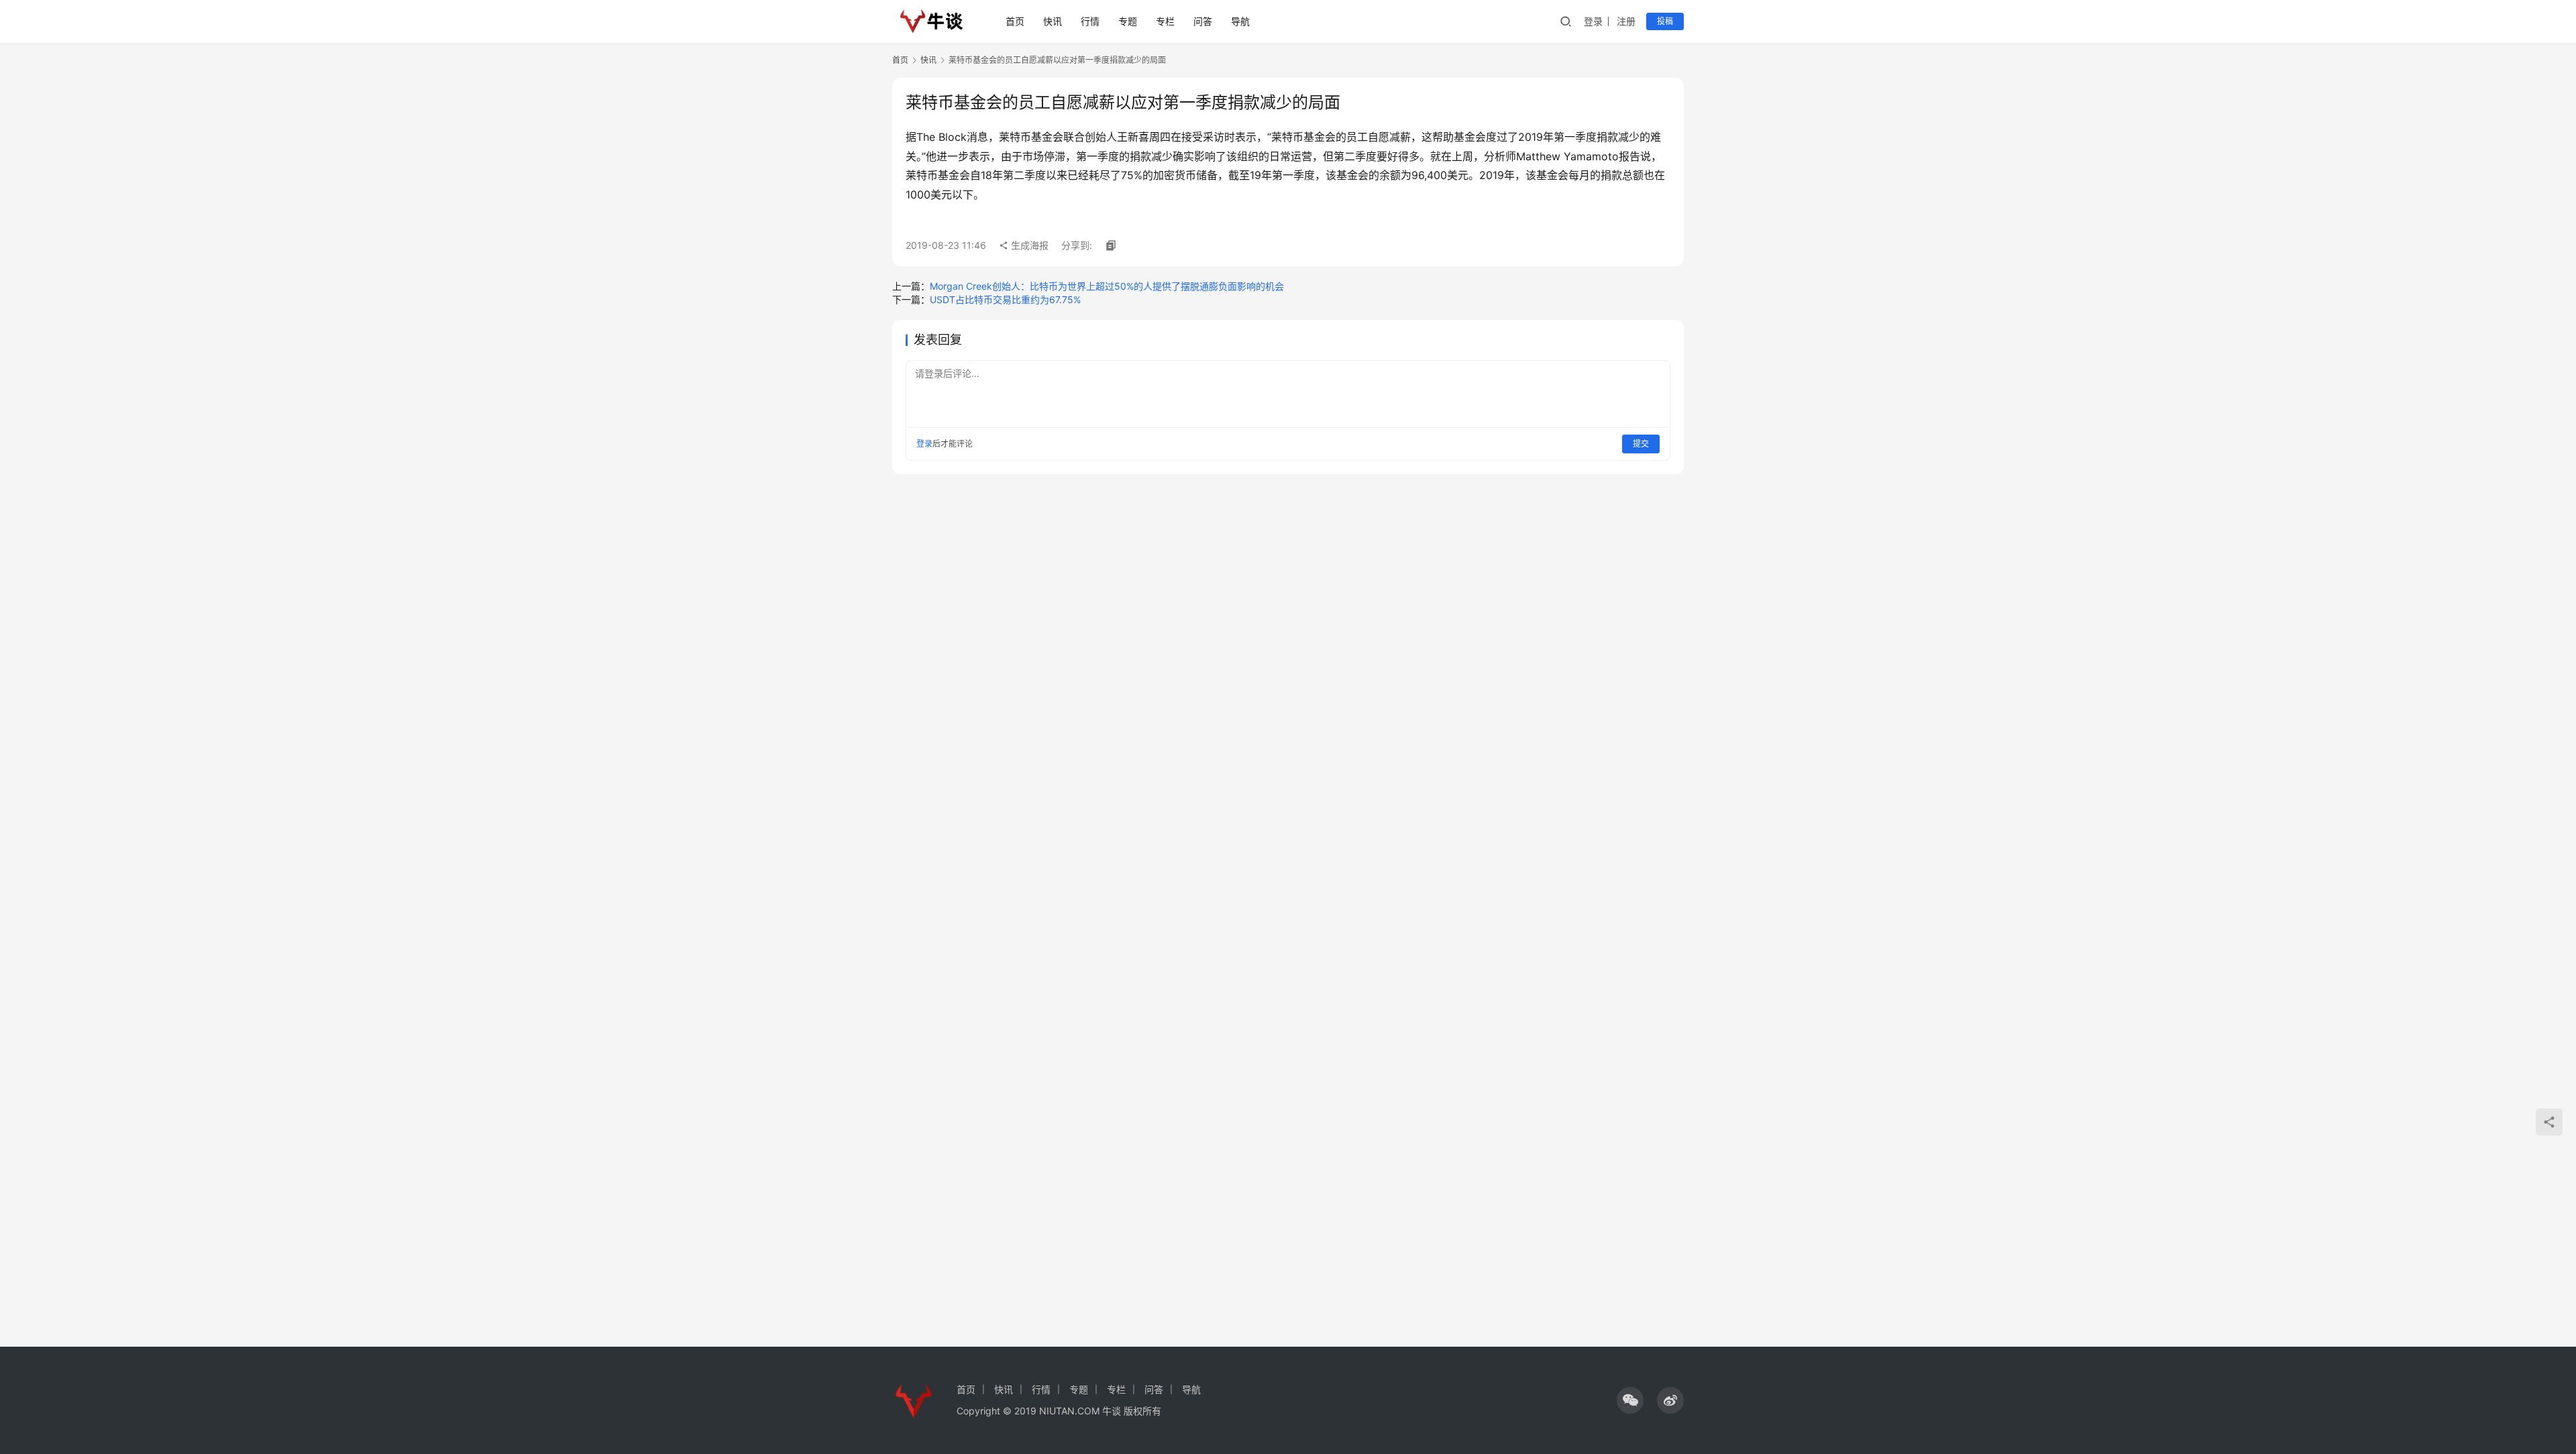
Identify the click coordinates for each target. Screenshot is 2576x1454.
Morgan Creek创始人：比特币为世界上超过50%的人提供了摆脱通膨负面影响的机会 (1107, 286)
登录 (1593, 21)
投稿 (1665, 21)
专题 (1128, 21)
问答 (1203, 21)
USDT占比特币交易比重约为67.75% (1005, 299)
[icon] (1630, 1400)
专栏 (1165, 21)
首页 (1015, 21)
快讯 (1053, 21)
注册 (1626, 21)
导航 (1240, 21)
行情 (1090, 21)
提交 (1641, 444)
